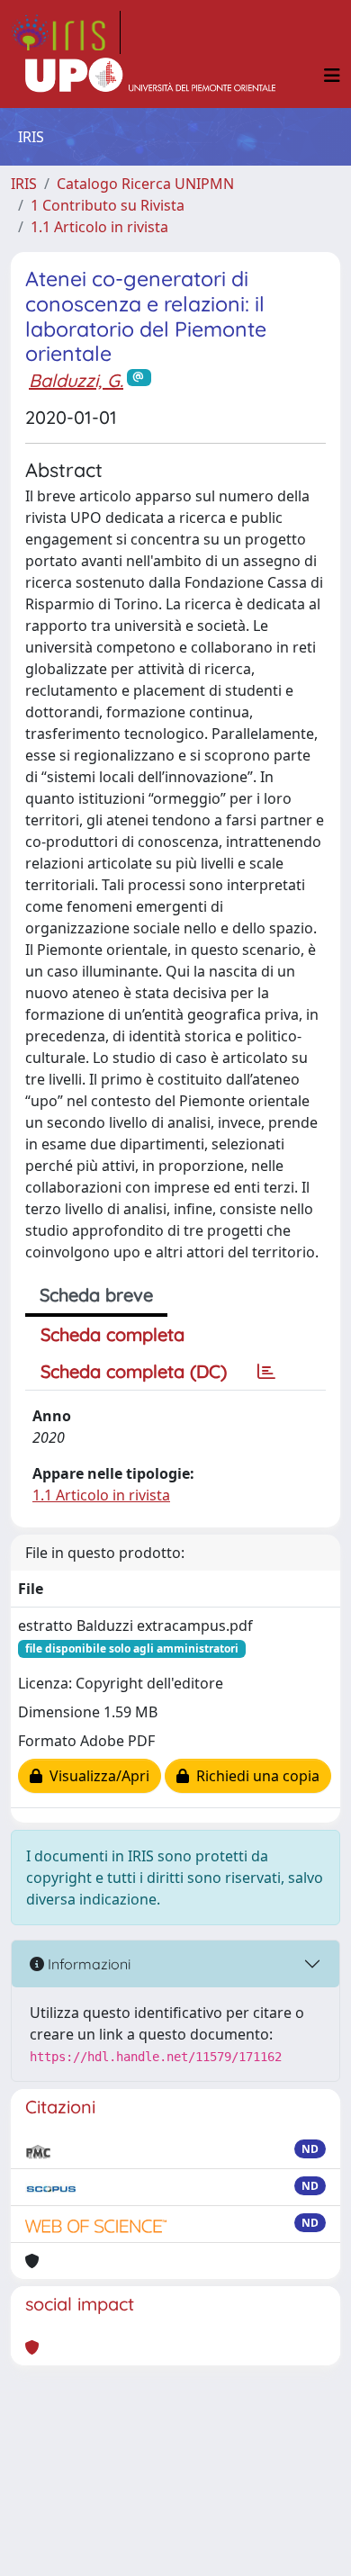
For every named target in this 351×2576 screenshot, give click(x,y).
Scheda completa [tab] (112, 1334)
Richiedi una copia (254, 1776)
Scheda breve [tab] (96, 1295)
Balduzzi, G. (76, 380)
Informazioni (87, 1964)
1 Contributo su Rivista (108, 205)
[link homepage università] (150, 76)
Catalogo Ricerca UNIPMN (145, 184)
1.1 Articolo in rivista (99, 227)
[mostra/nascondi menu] (332, 76)
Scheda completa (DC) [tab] (134, 1371)
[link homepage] (66, 32)
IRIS (24, 184)
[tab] (266, 1372)
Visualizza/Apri (96, 1776)
